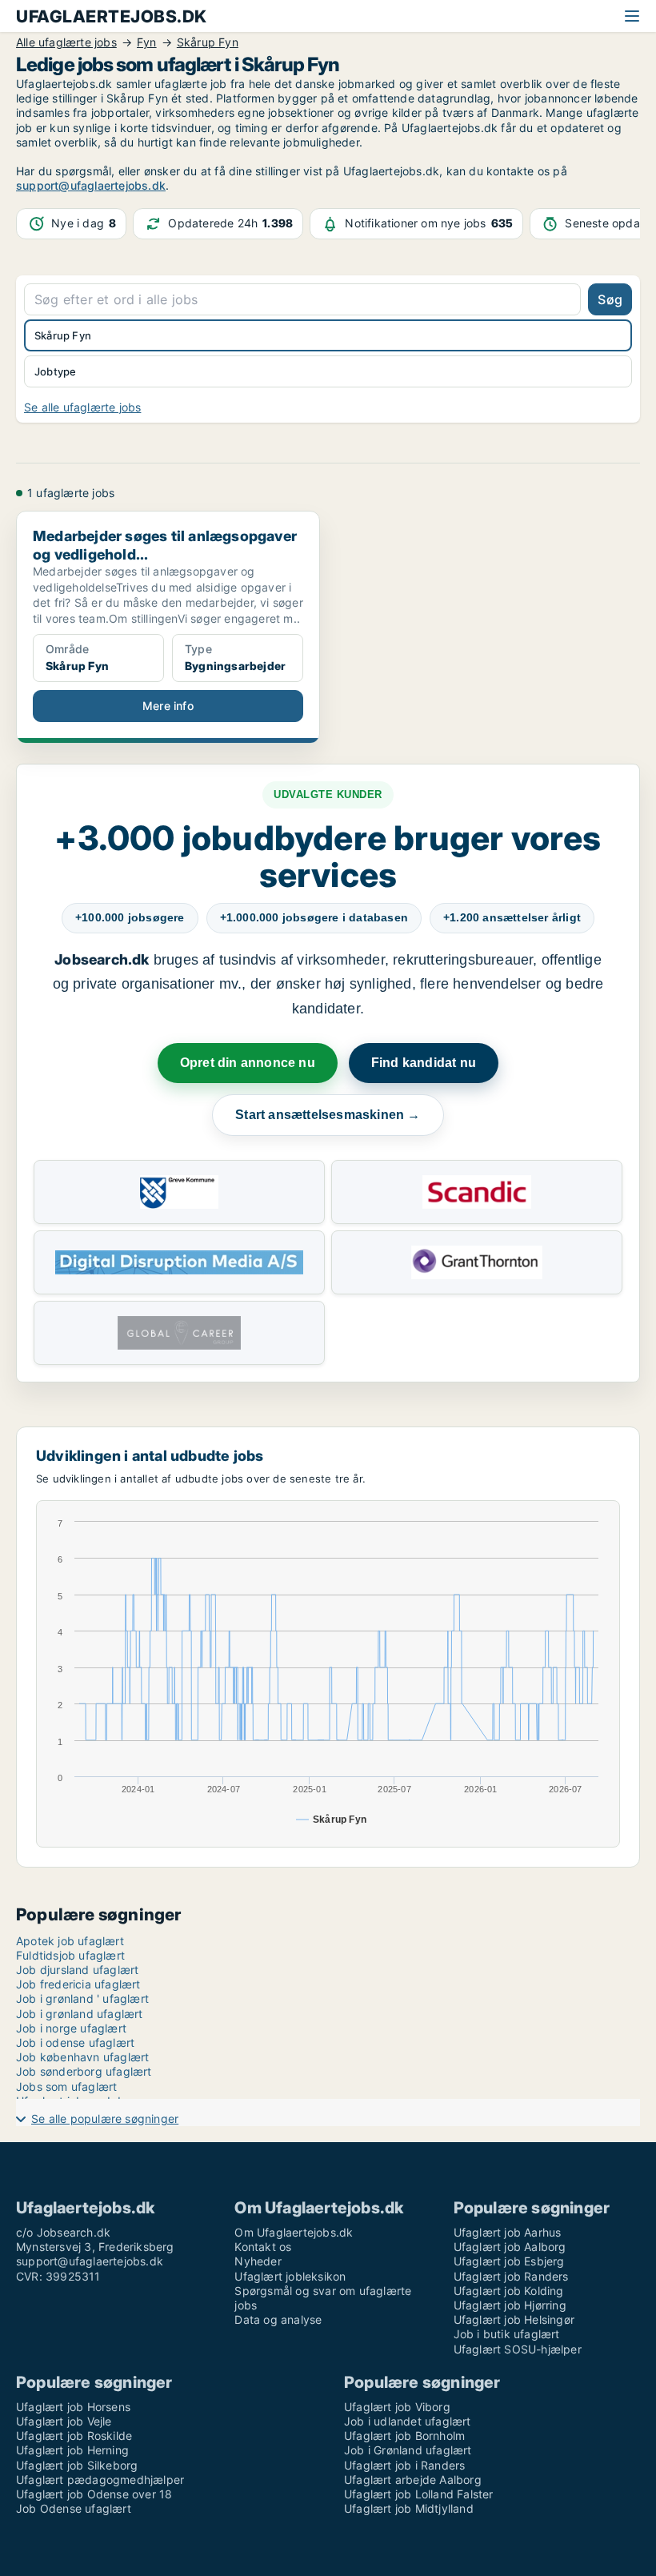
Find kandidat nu (424, 1063)
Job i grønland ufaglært (80, 2014)
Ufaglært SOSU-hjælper (518, 2349)
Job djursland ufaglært (77, 1970)
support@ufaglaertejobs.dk (91, 185)
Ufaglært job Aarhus (508, 2232)
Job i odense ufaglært (75, 2042)
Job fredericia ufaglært (78, 1984)
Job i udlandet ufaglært (408, 2421)
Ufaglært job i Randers (404, 2465)
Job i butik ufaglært (507, 2334)
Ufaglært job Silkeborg (77, 2465)
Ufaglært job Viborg (397, 2407)
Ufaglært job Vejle (64, 2421)
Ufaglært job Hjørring (510, 2305)
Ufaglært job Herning (72, 2450)
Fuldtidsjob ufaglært (70, 1955)
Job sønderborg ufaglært (84, 2071)
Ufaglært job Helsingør (514, 2319)
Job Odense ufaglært (74, 2508)
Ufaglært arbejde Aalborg (413, 2480)
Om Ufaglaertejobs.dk (294, 2232)
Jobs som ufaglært (66, 2086)
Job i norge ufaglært (71, 2028)
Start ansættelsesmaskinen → (328, 1115)
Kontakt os (263, 2247)
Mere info (168, 706)
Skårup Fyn (63, 335)
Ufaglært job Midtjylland (409, 2508)
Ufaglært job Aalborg (510, 2247)
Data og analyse (278, 2319)
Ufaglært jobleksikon (290, 2276)
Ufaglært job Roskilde (74, 2436)
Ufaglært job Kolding (509, 2291)
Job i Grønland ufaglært (408, 2450)
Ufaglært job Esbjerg (509, 2261)
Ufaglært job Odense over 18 (94, 2494)
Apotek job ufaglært (70, 1941)
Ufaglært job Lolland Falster (419, 2494)
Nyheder (258, 2261)
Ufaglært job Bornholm (404, 2436)
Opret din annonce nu (248, 1063)
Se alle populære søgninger (105, 2119)
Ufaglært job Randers (511, 2276)
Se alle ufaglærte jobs (82, 407)
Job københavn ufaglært (82, 2057)
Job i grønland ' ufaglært (82, 1998)
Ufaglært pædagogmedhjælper (100, 2480)
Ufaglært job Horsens (73, 2407)
